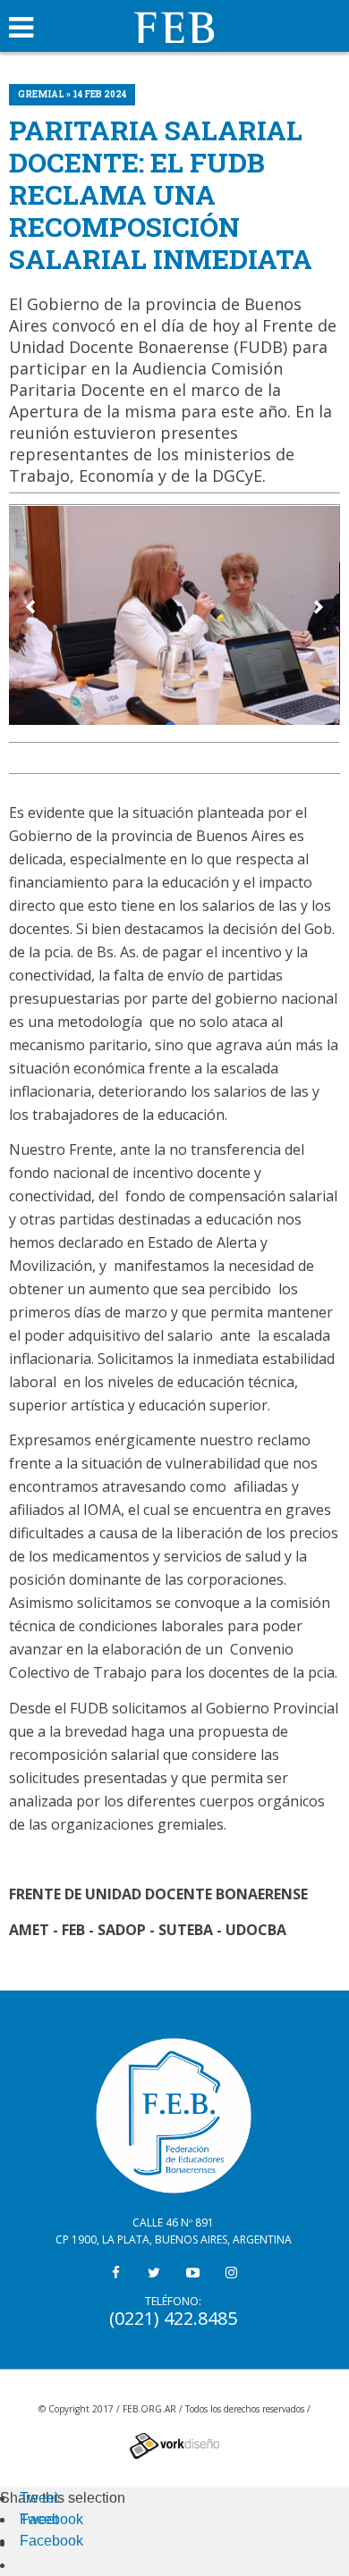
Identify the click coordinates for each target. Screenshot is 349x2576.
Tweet (39, 2498)
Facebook (51, 2519)
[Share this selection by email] (29, 2543)
